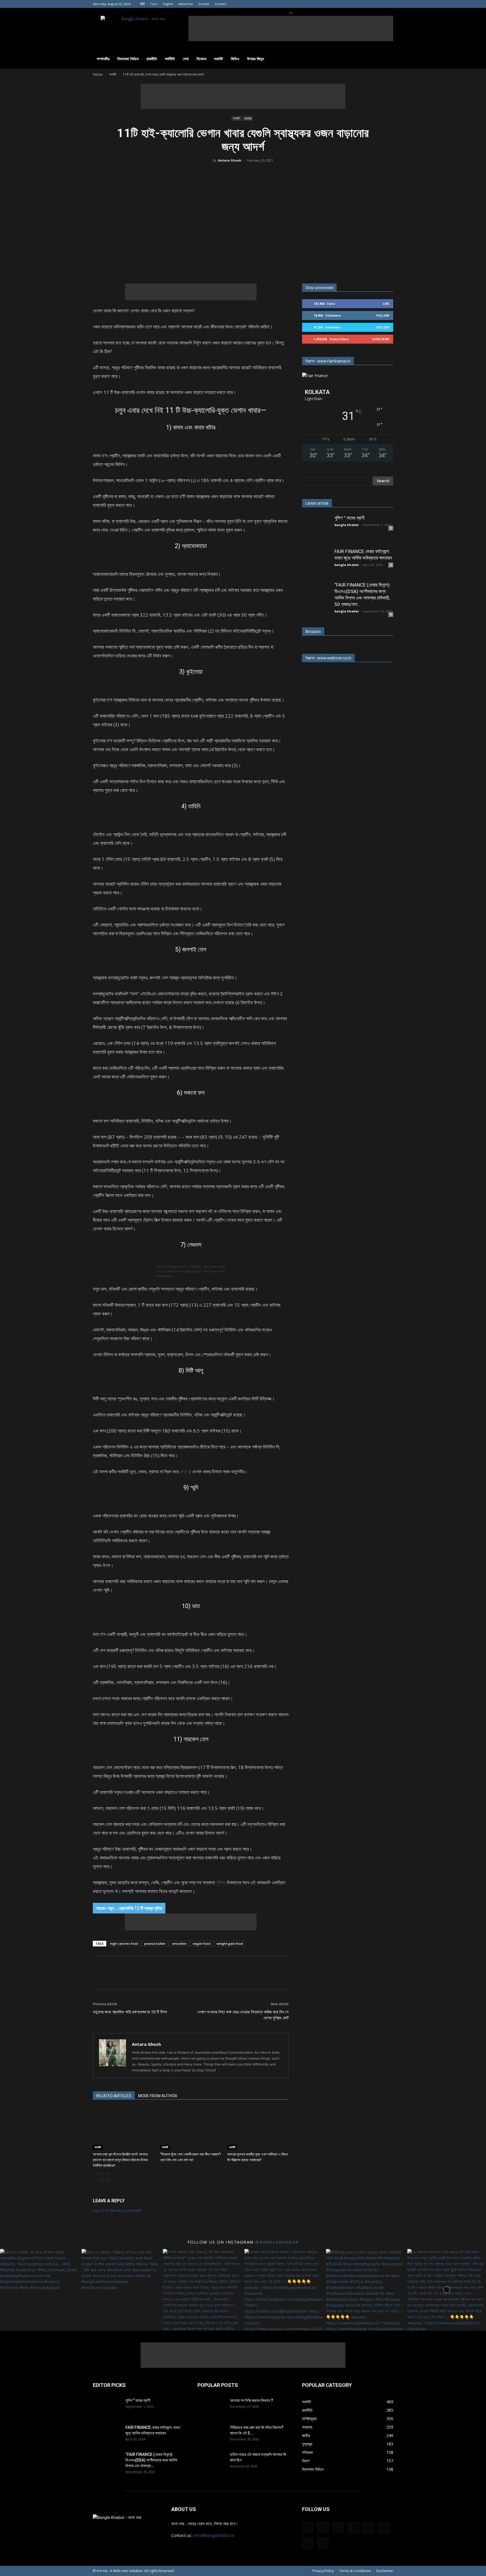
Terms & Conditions (355, 2571)
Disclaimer (385, 2571)
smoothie (179, 1943)
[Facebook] (324, 4)
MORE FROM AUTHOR (158, 2096)
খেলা (186, 59)
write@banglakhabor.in (214, 2535)
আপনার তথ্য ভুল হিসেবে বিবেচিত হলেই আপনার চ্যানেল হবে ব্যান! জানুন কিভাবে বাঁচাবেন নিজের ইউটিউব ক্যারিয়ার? (120, 2160)
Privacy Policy (323, 2571)
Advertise (186, 4)
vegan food (202, 1943)
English (168, 4)
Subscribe (381, 339)
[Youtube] (389, 4)
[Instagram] (333, 4)
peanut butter (155, 1943)
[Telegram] (370, 4)
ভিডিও (235, 59)
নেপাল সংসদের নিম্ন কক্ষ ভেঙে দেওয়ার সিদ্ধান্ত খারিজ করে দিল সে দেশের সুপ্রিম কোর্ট (243, 2015)
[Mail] (352, 4)
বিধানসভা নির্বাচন (128, 59)
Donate (204, 4)
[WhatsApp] (267, 265)
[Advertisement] (291, 28)
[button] (386, 59)
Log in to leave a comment (117, 2210)
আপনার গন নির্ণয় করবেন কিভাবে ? (252, 2400)
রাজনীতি (152, 59)
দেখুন (184, 1471)
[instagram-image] (39, 2288)
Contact (220, 4)
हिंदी (142, 4)
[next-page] (105, 2177)
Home (98, 74)
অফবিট (219, 59)
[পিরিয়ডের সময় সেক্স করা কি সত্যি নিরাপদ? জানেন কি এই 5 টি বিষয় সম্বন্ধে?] (211, 2434)
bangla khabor (347, 525)
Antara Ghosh (230, 160)
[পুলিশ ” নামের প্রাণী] (316, 529)
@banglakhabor (277, 2242)
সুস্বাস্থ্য (248, 118)
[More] (293, 265)
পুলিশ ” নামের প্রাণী (349, 518)
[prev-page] (96, 2177)
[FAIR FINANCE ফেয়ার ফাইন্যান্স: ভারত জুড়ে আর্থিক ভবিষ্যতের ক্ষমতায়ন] (316, 562)
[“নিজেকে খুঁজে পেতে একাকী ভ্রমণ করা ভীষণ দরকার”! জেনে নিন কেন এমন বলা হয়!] (191, 2129)
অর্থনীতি (170, 59)
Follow (383, 315)
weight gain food (230, 1943)
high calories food (124, 1943)
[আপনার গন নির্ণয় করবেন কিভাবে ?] (211, 2407)
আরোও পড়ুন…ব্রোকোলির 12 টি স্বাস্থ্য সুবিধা (129, 1908)
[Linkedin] (343, 4)
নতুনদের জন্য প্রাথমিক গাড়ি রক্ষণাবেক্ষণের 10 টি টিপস (130, 2012)
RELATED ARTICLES (114, 2096)
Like (386, 304)
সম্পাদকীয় (103, 59)
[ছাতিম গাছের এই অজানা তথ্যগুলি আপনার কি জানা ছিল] (211, 2461)
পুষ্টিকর (221, 1882)
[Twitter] (380, 4)
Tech (154, 4)
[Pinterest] (361, 4)
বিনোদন (201, 59)
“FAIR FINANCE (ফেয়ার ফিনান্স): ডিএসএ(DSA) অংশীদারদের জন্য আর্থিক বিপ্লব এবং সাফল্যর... (151, 2460)
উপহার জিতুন (256, 59)
